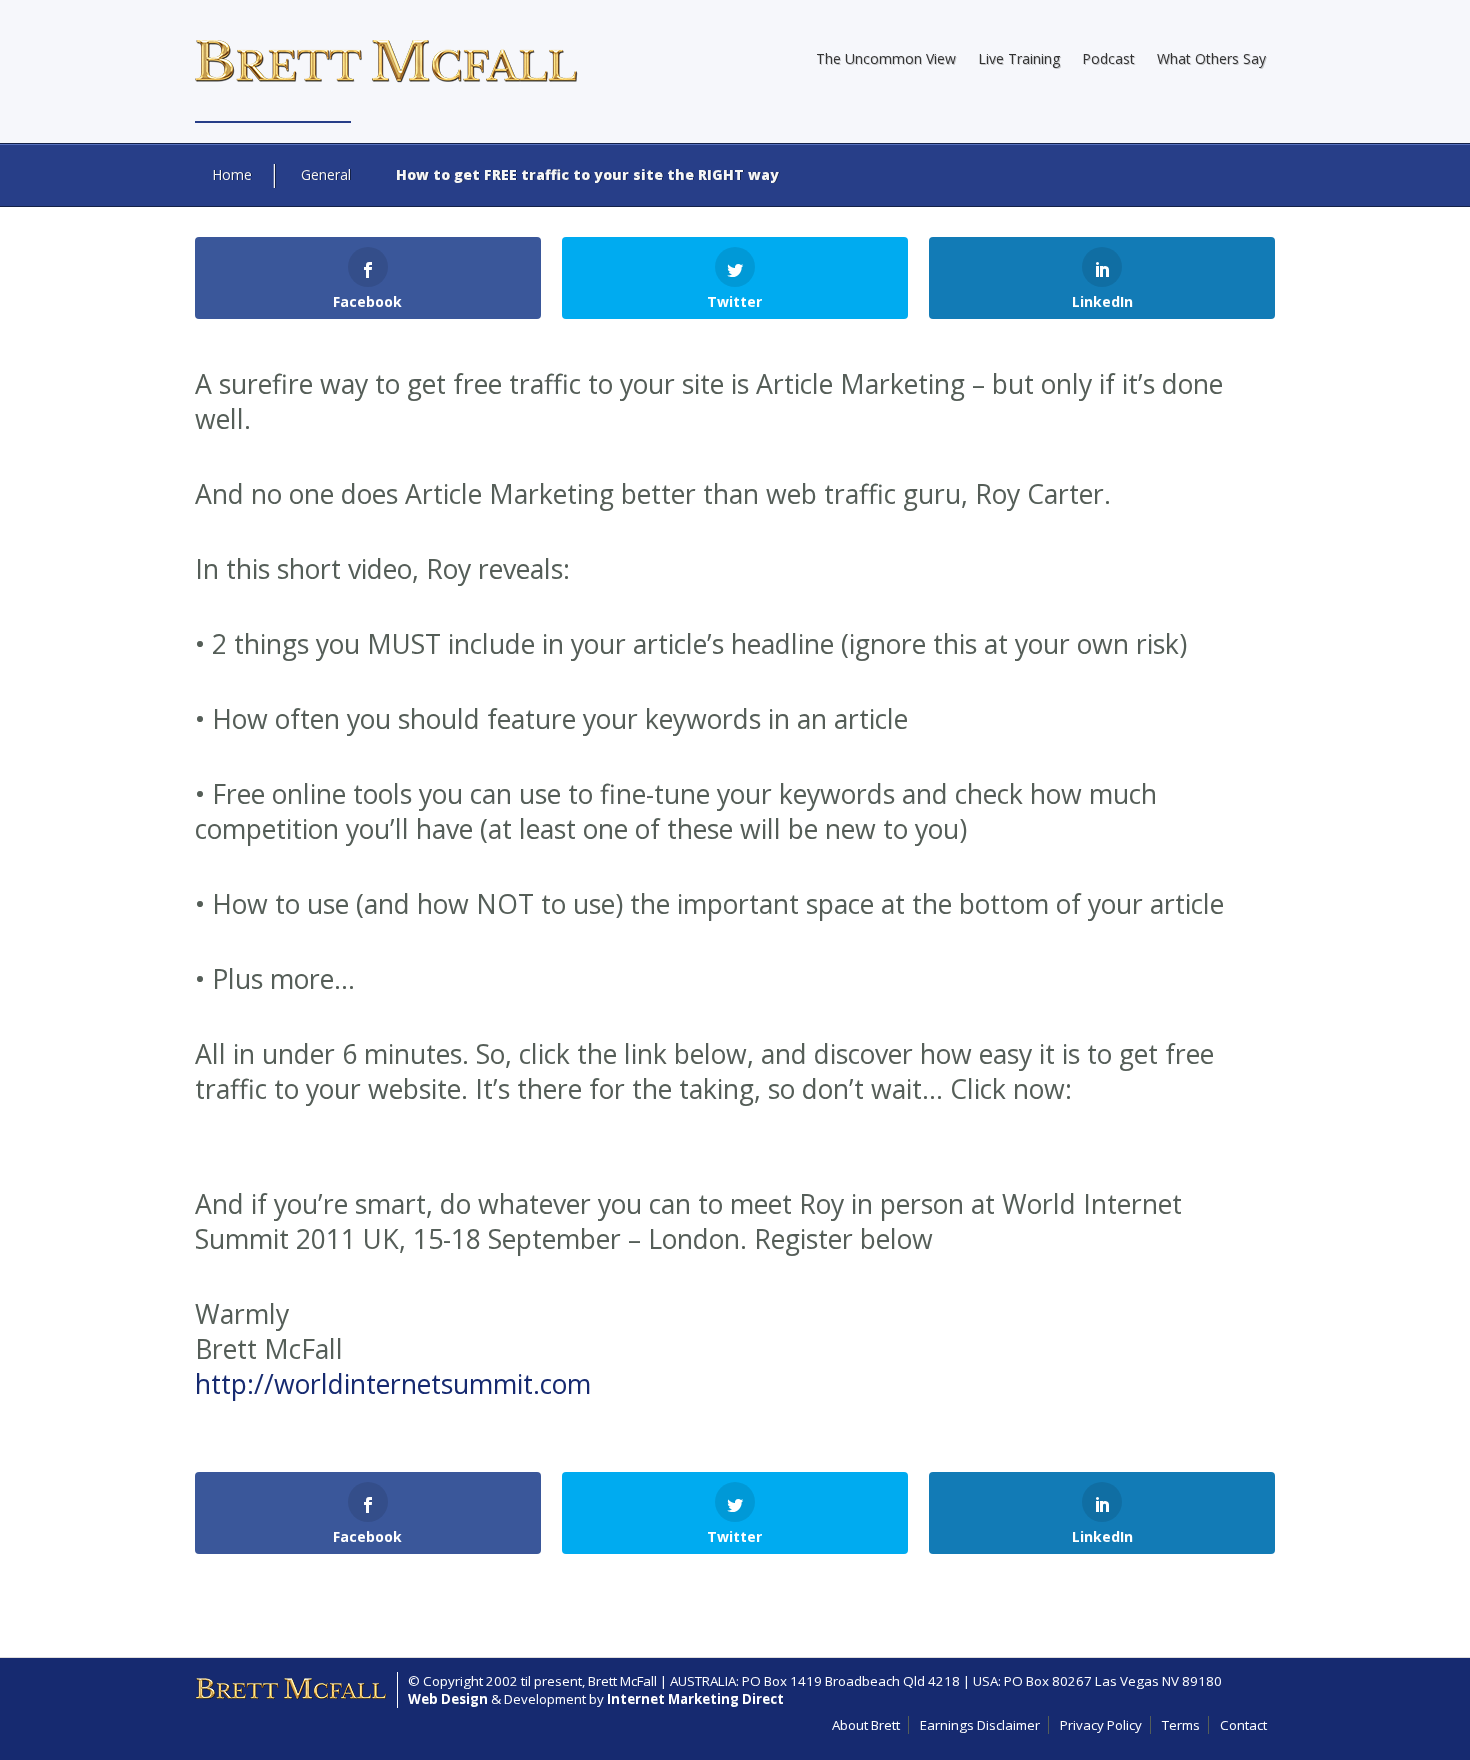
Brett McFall (622, 1681)
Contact (1243, 1725)
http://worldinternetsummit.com (393, 1384)
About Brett (866, 1725)
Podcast (1108, 58)
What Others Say (1211, 58)
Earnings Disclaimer (980, 1725)
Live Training (1019, 58)
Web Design (448, 1699)
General (326, 174)
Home (232, 174)
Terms (1181, 1725)
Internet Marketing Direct (695, 1699)
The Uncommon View (886, 58)
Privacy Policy (1101, 1725)
